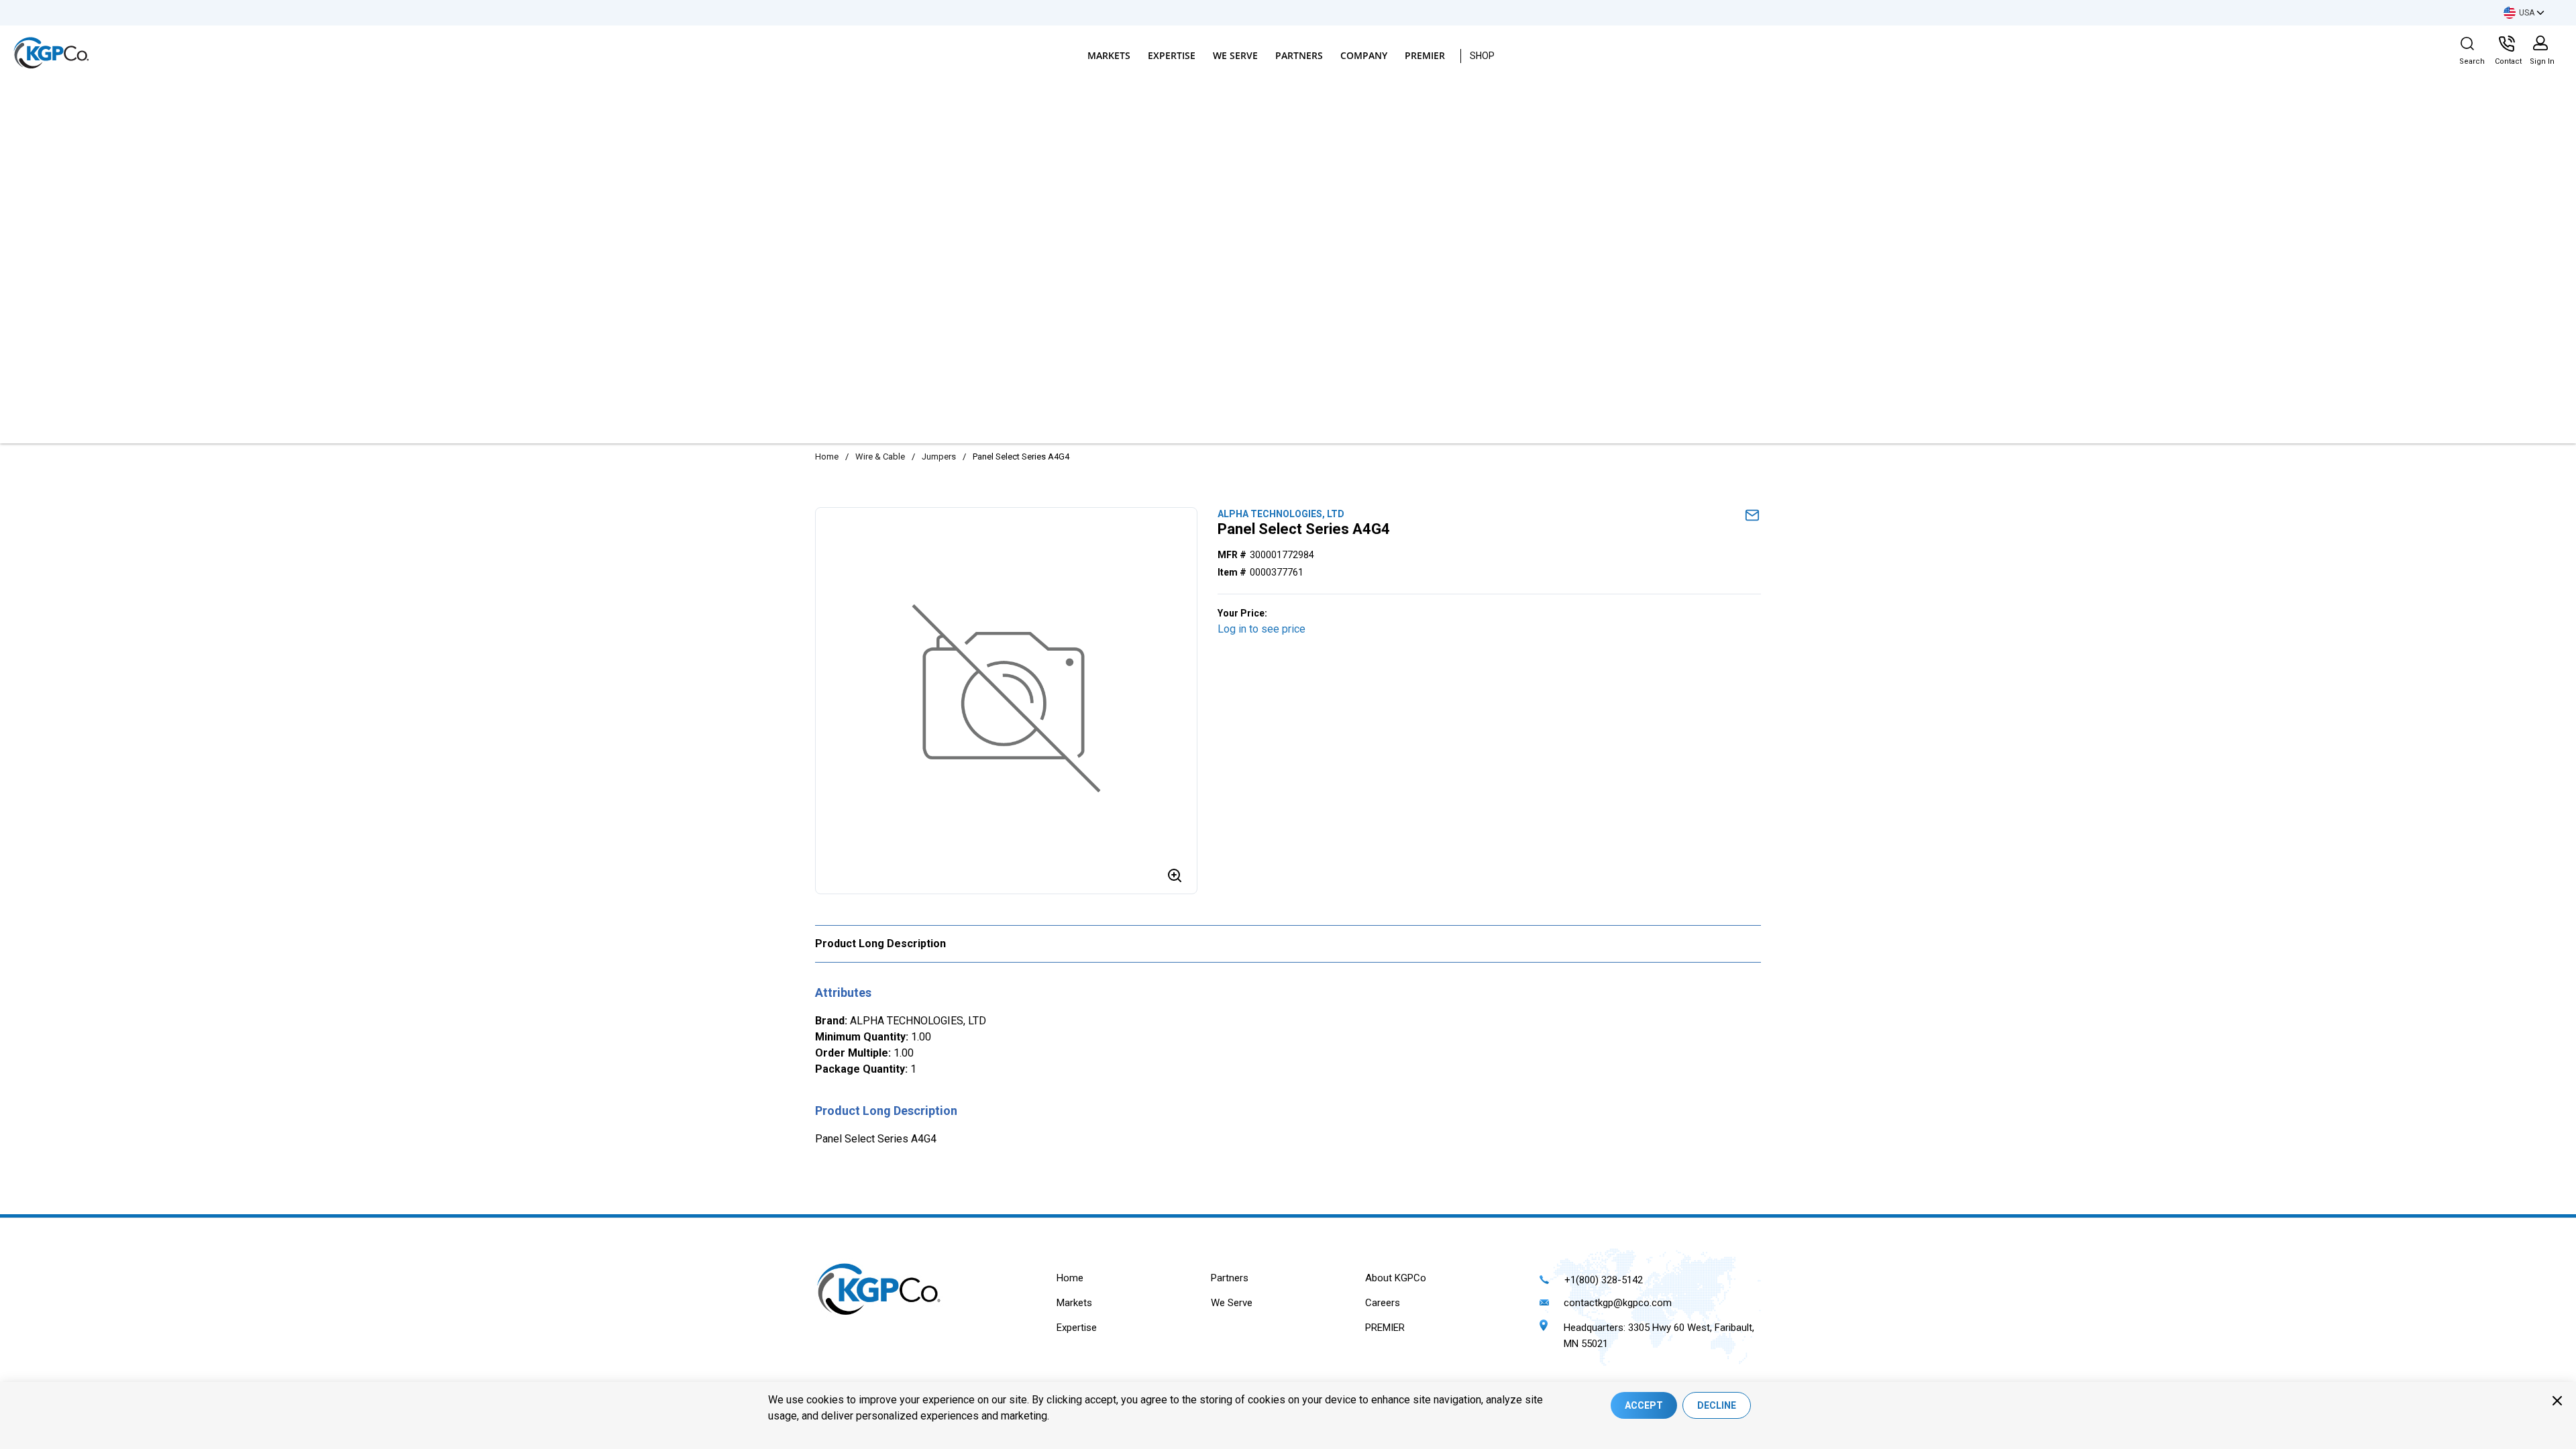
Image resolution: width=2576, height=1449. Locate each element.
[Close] (2557, 1401)
